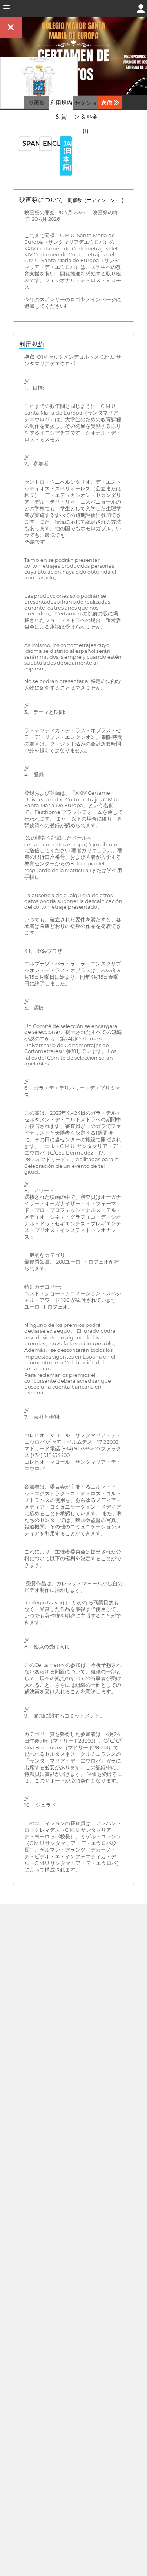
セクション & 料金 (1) (86, 117)
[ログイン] (141, 8)
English (47, 144)
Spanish (27, 144)
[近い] (11, 28)
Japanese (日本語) (68, 156)
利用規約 (32, 344)
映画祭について (71, 200)
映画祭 (37, 103)
